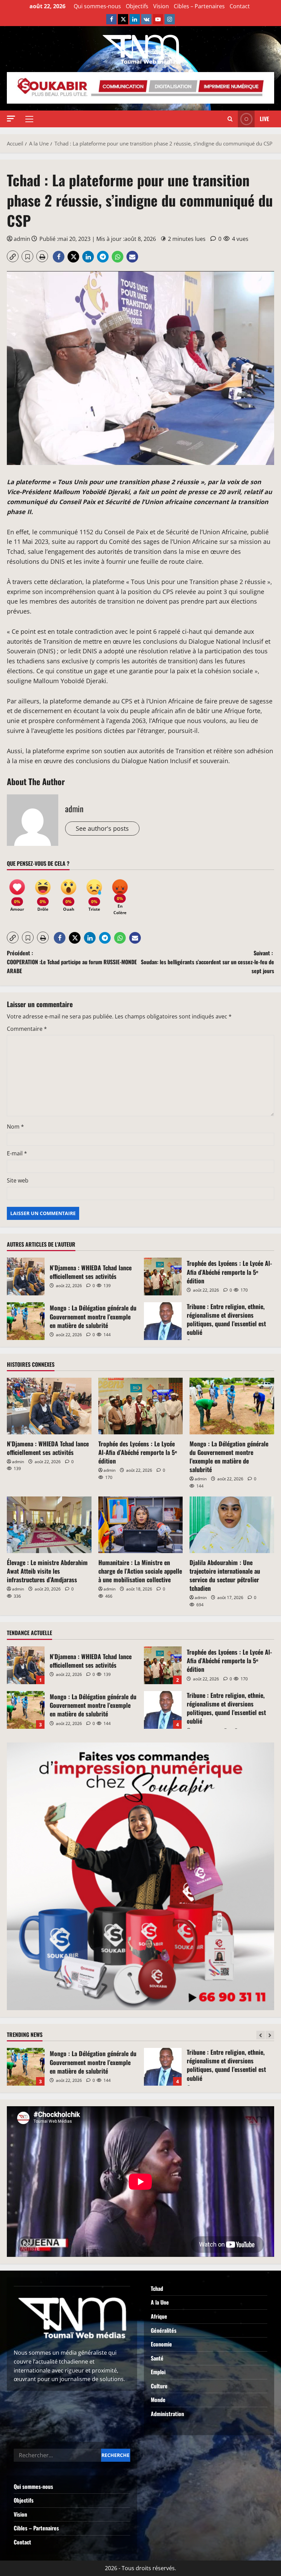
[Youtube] (158, 19)
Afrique (159, 2316)
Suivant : (207, 962)
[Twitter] (123, 19)
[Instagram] (170, 19)
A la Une (160, 2302)
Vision (161, 6)
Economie (161, 2344)
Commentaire (27, 1029)
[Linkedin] (135, 19)
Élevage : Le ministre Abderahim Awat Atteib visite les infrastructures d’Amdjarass (47, 1571)
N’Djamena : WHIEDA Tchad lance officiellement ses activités (26, 1277)
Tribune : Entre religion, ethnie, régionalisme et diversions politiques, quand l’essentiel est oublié (163, 1321)
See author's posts (102, 828)
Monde (158, 2400)
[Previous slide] (261, 2035)
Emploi (158, 2372)
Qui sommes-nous (97, 6)
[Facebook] (111, 19)
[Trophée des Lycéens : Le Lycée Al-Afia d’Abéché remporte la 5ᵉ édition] (141, 1406)
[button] (11, 119)
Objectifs (137, 6)
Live (264, 119)
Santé (157, 2358)
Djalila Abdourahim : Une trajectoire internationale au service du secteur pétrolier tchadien (225, 1575)
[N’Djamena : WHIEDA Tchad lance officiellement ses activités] (49, 1406)
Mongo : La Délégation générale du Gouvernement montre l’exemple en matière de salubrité (26, 1321)
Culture (159, 2386)
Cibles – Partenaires (199, 6)
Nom (15, 1127)
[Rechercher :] (57, 2455)
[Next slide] (270, 2035)
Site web (18, 1180)
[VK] (146, 19)
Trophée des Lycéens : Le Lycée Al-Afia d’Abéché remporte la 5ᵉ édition (163, 1277)
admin (22, 239)
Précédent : (72, 962)
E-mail (17, 1153)
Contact (240, 6)
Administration (167, 2414)
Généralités (164, 2330)
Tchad (157, 2288)
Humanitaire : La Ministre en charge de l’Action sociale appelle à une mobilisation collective (140, 1571)
